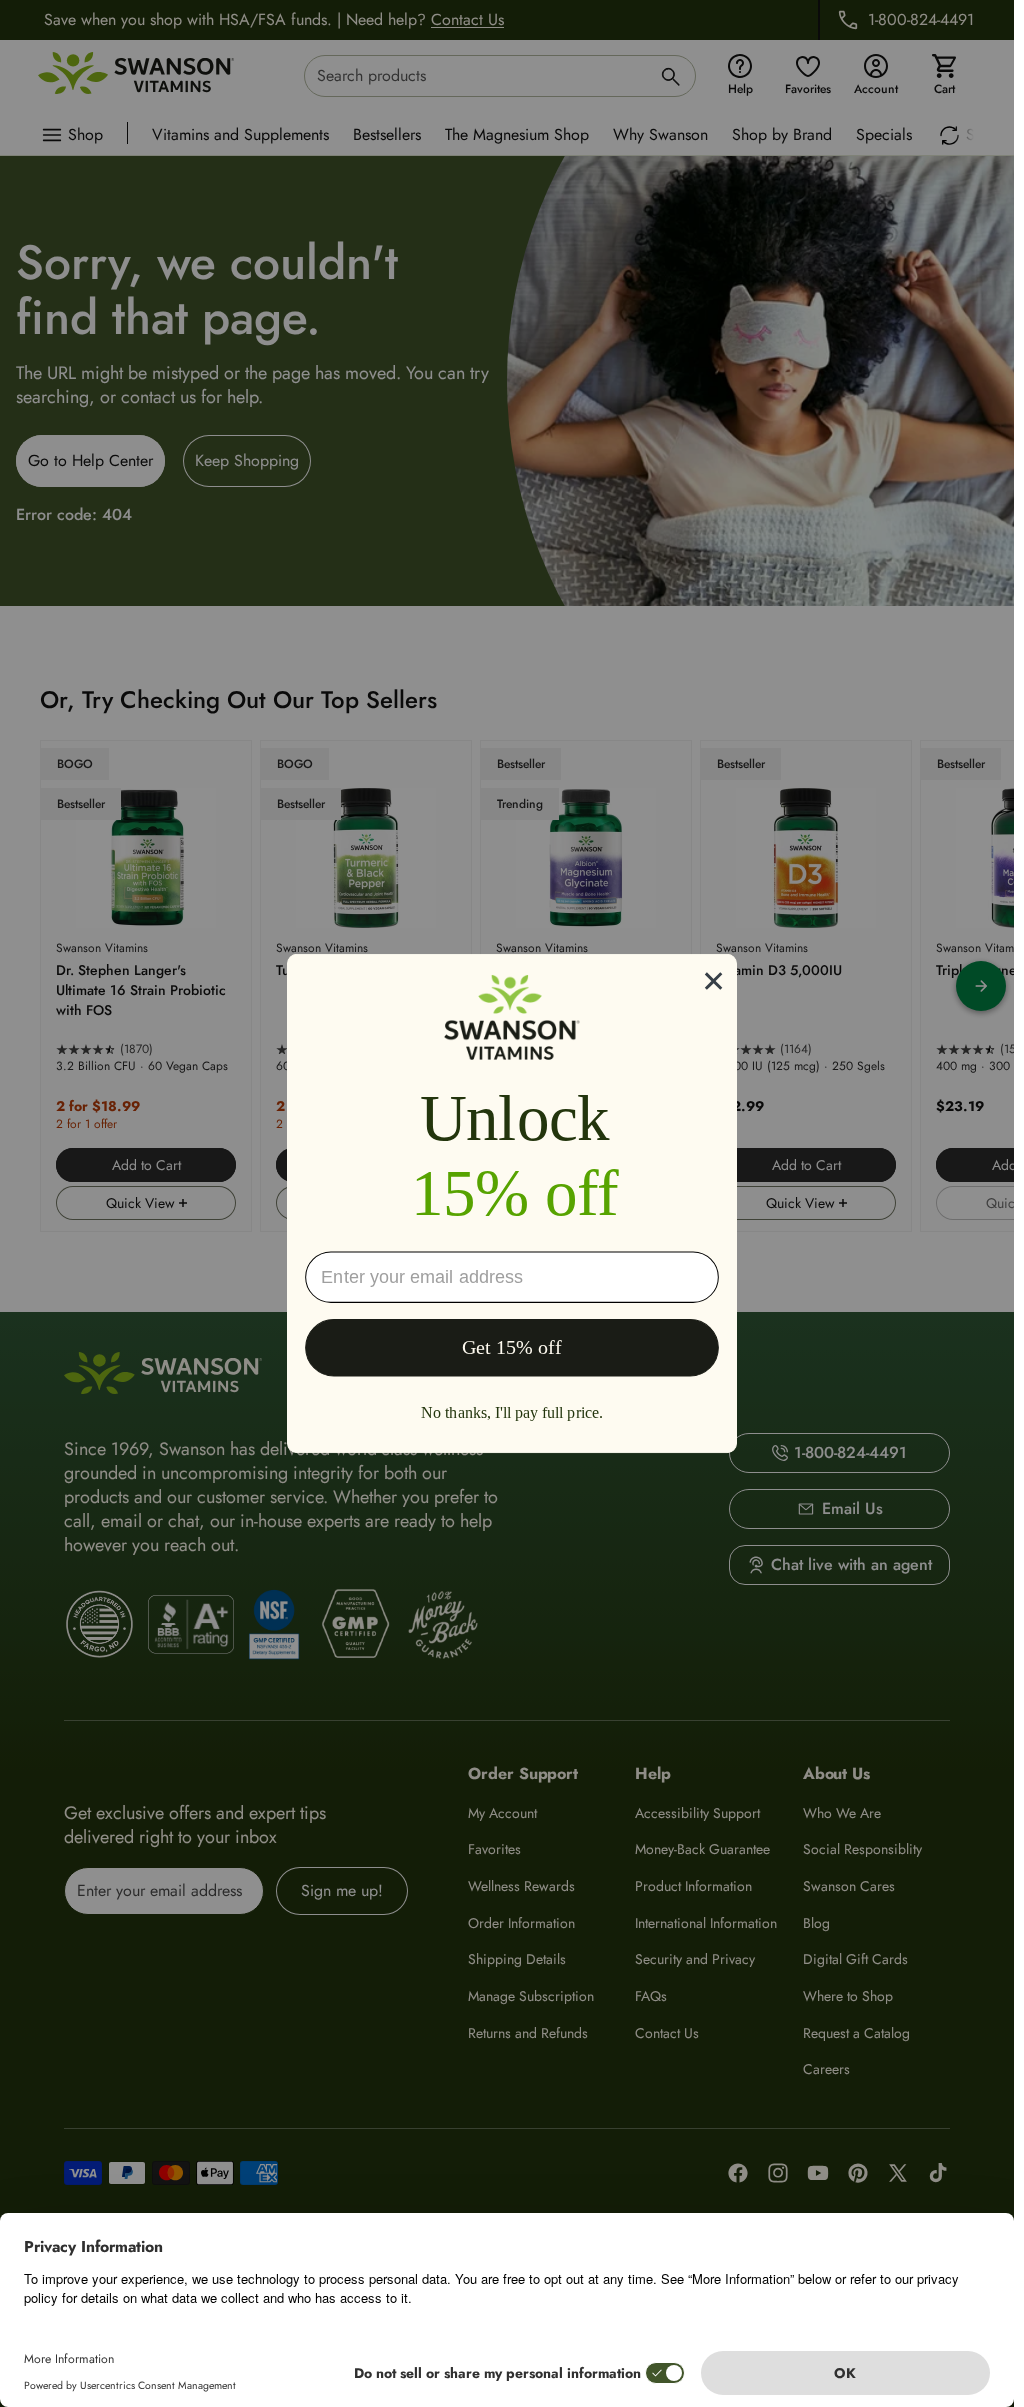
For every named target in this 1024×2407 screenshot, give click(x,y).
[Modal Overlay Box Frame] (512, 1203)
